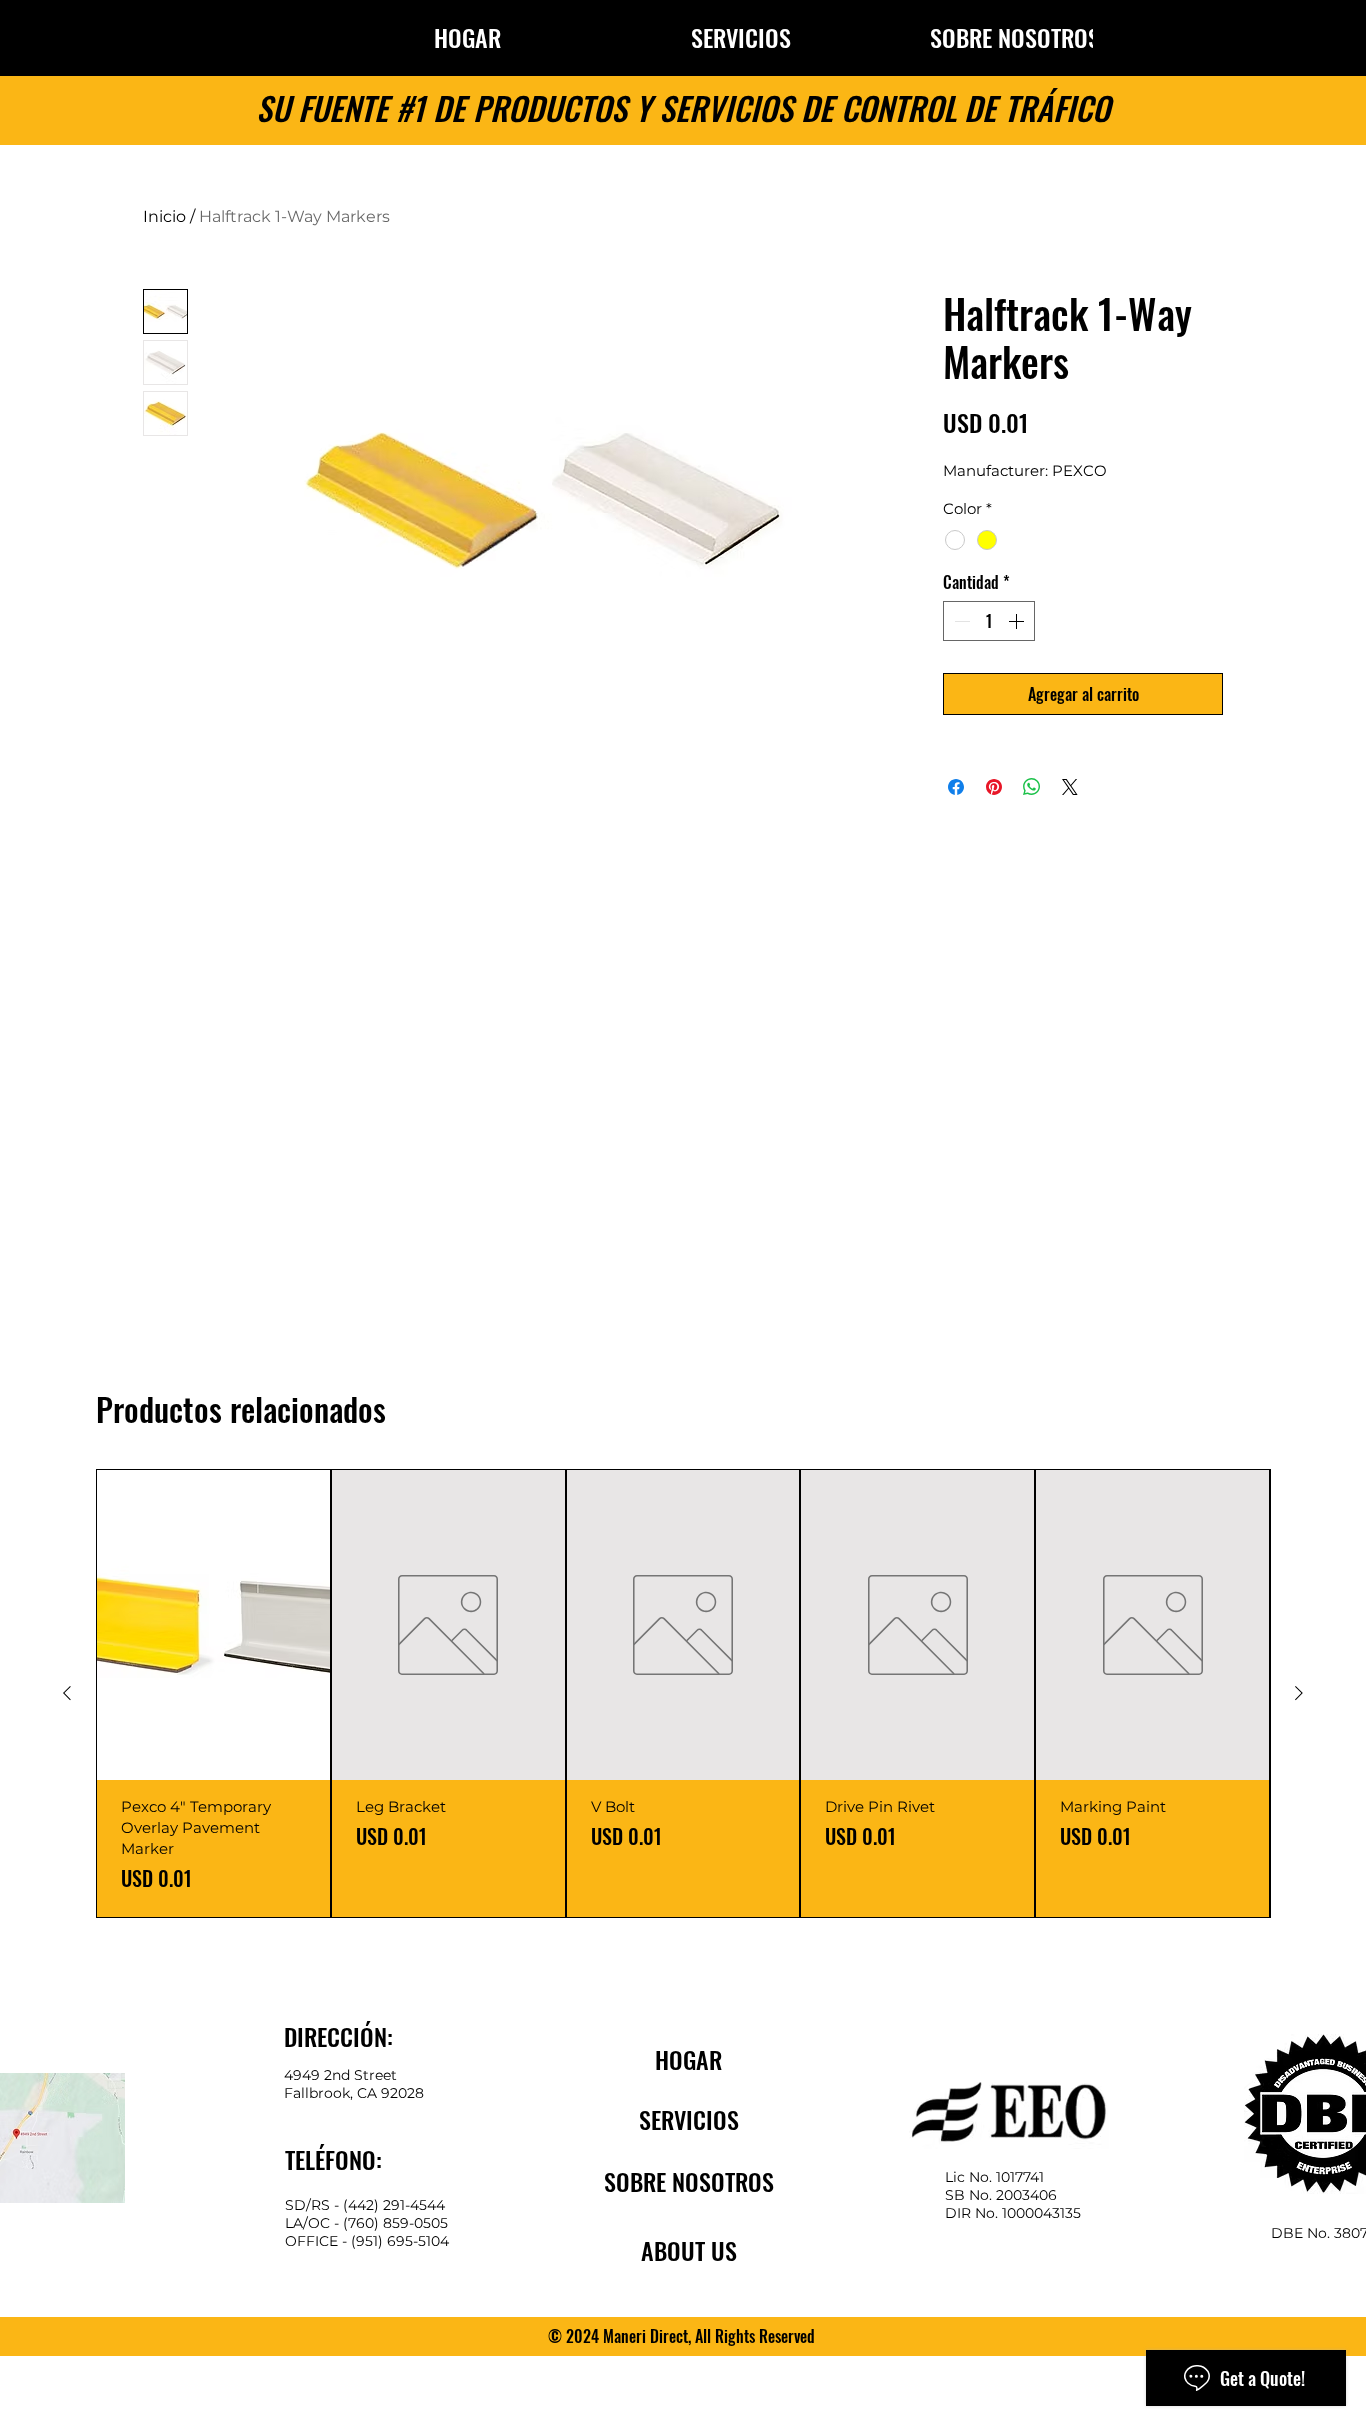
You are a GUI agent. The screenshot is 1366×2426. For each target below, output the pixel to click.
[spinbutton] (989, 621)
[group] (683, 1693)
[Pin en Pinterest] (994, 787)
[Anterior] (67, 1693)
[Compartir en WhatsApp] (1032, 787)
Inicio (164, 216)
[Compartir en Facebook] (956, 787)
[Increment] (1018, 621)
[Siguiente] (1299, 1693)
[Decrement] (960, 621)
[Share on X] (1070, 787)
